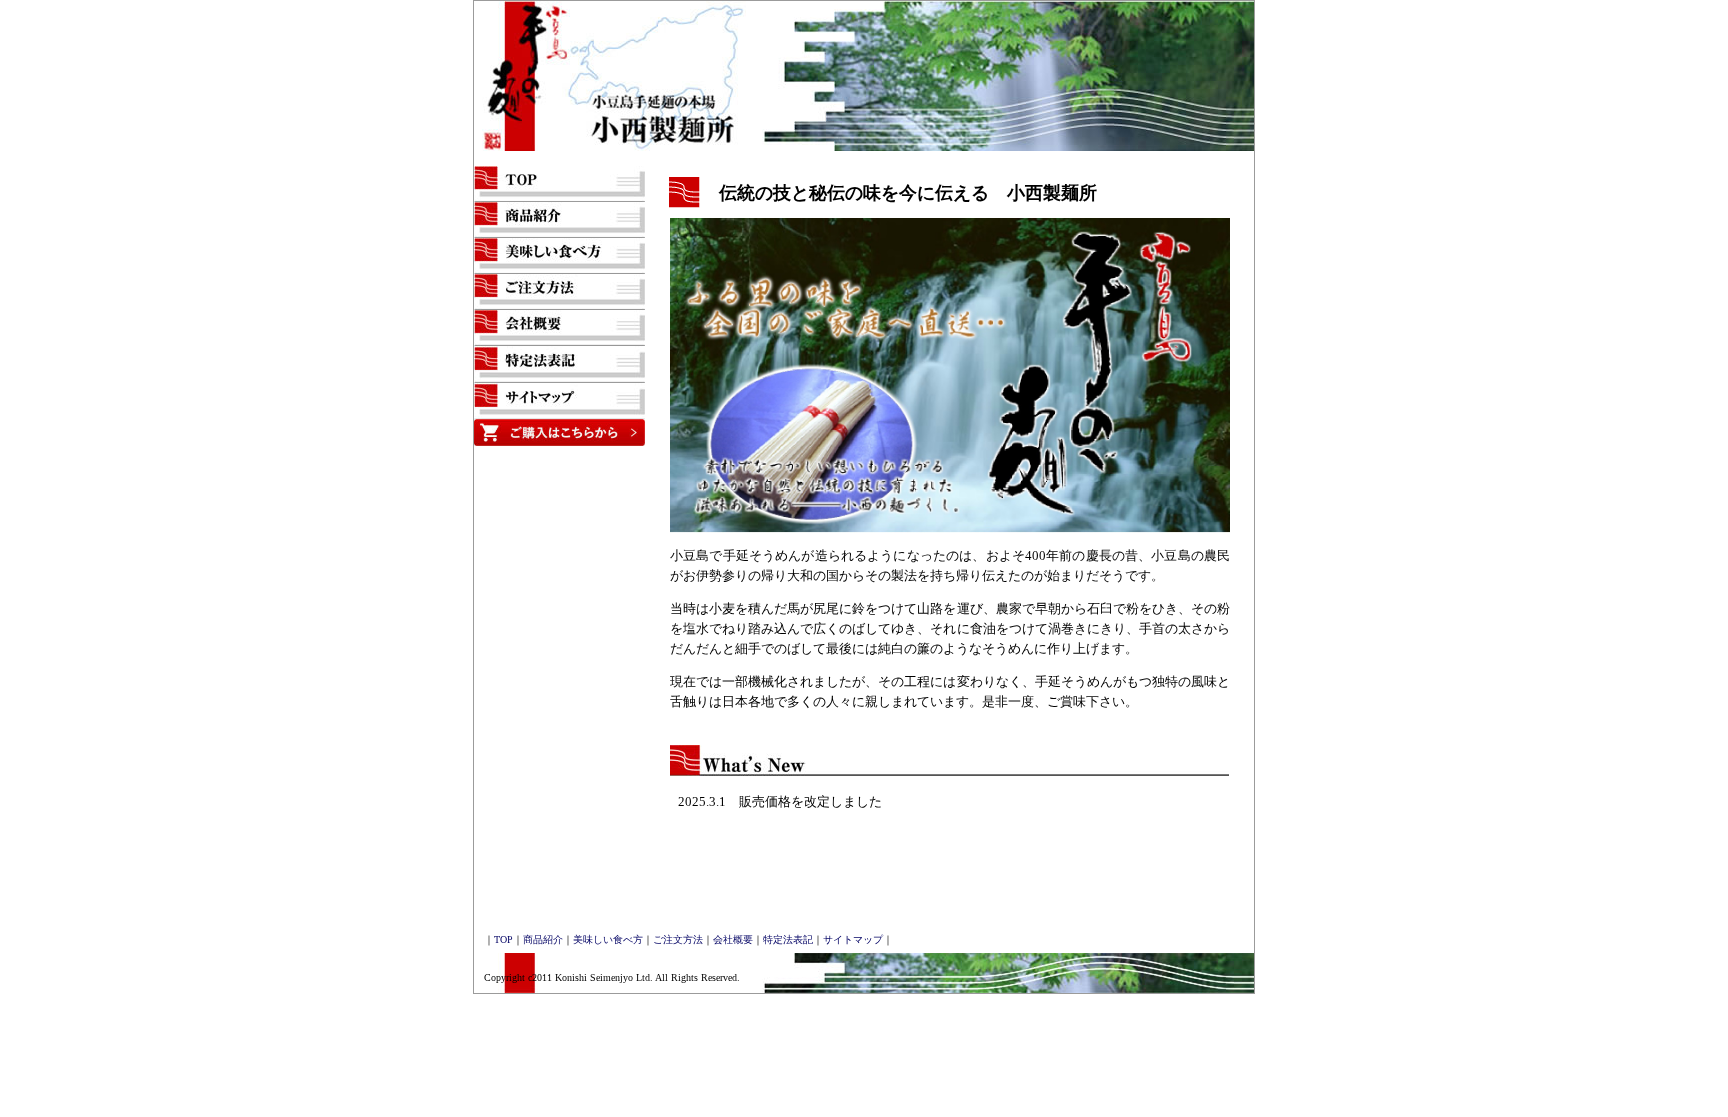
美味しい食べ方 (608, 939)
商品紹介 (543, 939)
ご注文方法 (678, 939)
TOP (503, 939)
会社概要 (733, 939)
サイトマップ (853, 939)
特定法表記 (788, 939)
